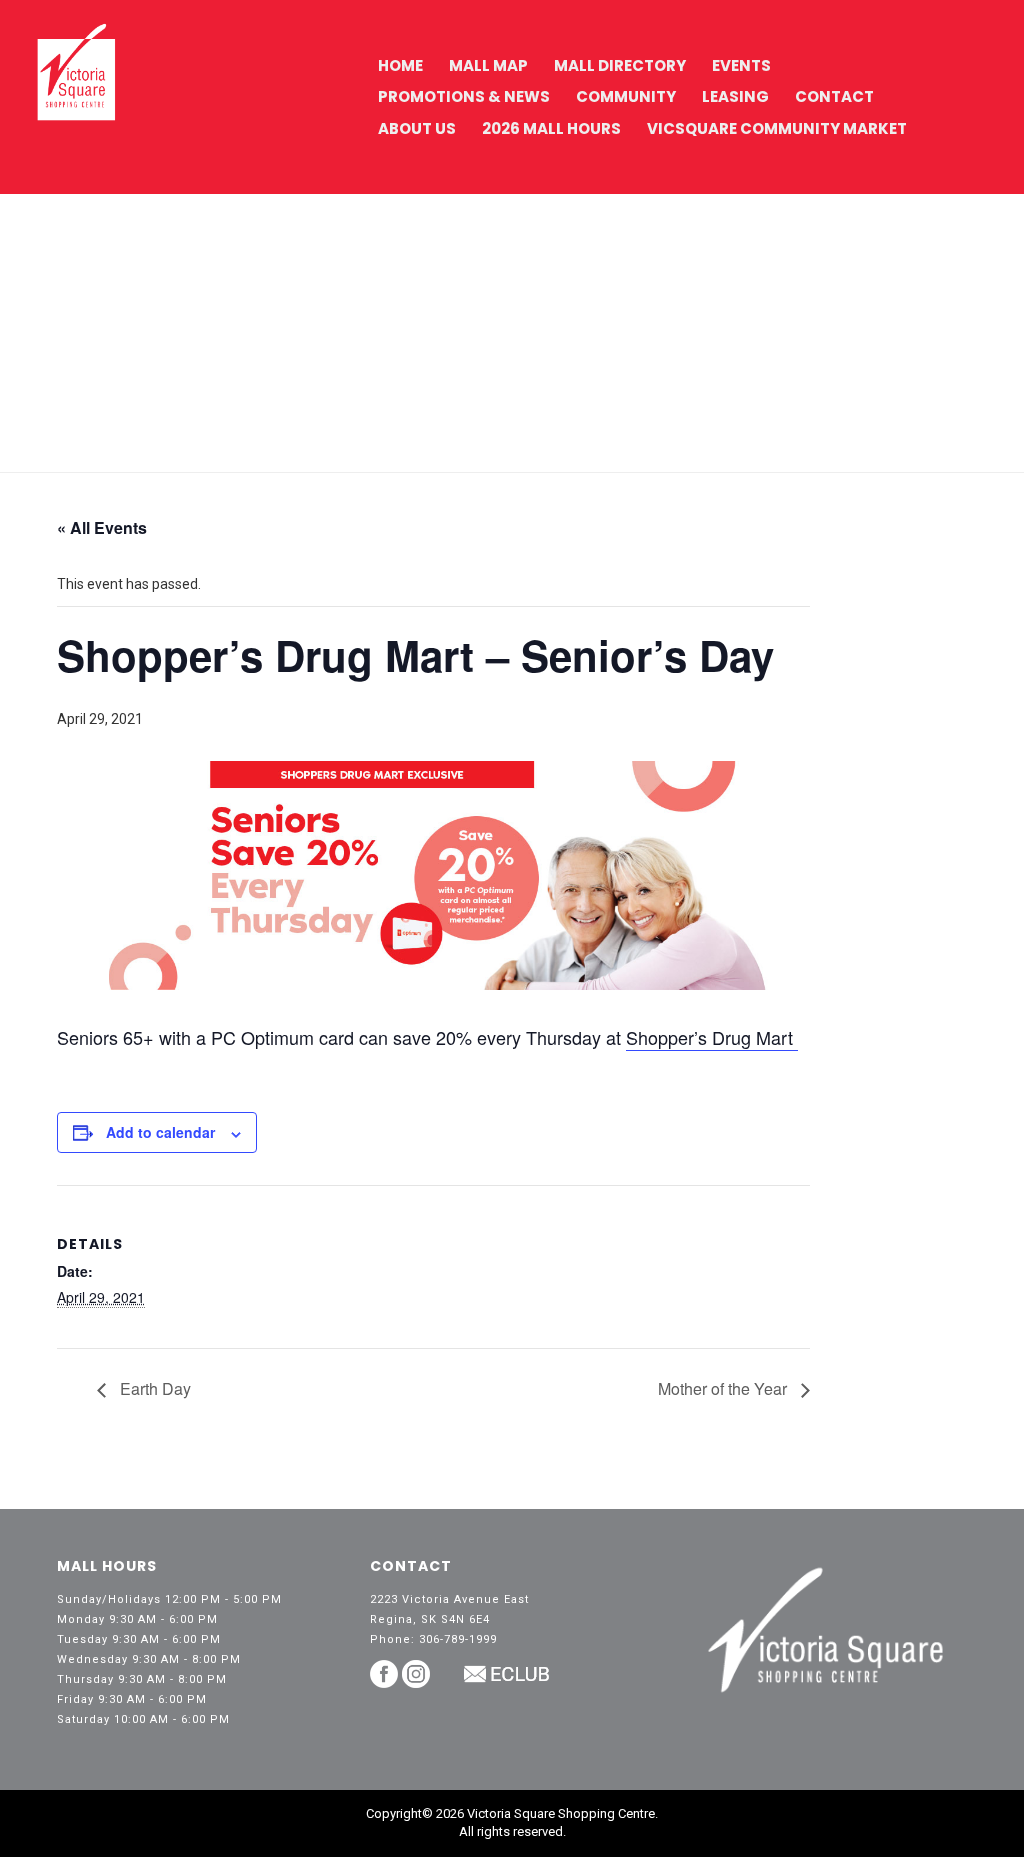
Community (626, 96)
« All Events (102, 527)
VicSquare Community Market (777, 128)
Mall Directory (620, 65)
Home (400, 65)
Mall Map (488, 65)
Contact (834, 96)
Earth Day (153, 1388)
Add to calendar (160, 1132)
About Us (417, 128)
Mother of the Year (724, 1388)
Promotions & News (464, 96)
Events (741, 65)
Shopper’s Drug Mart (712, 1037)
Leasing (735, 96)
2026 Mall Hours (551, 128)
